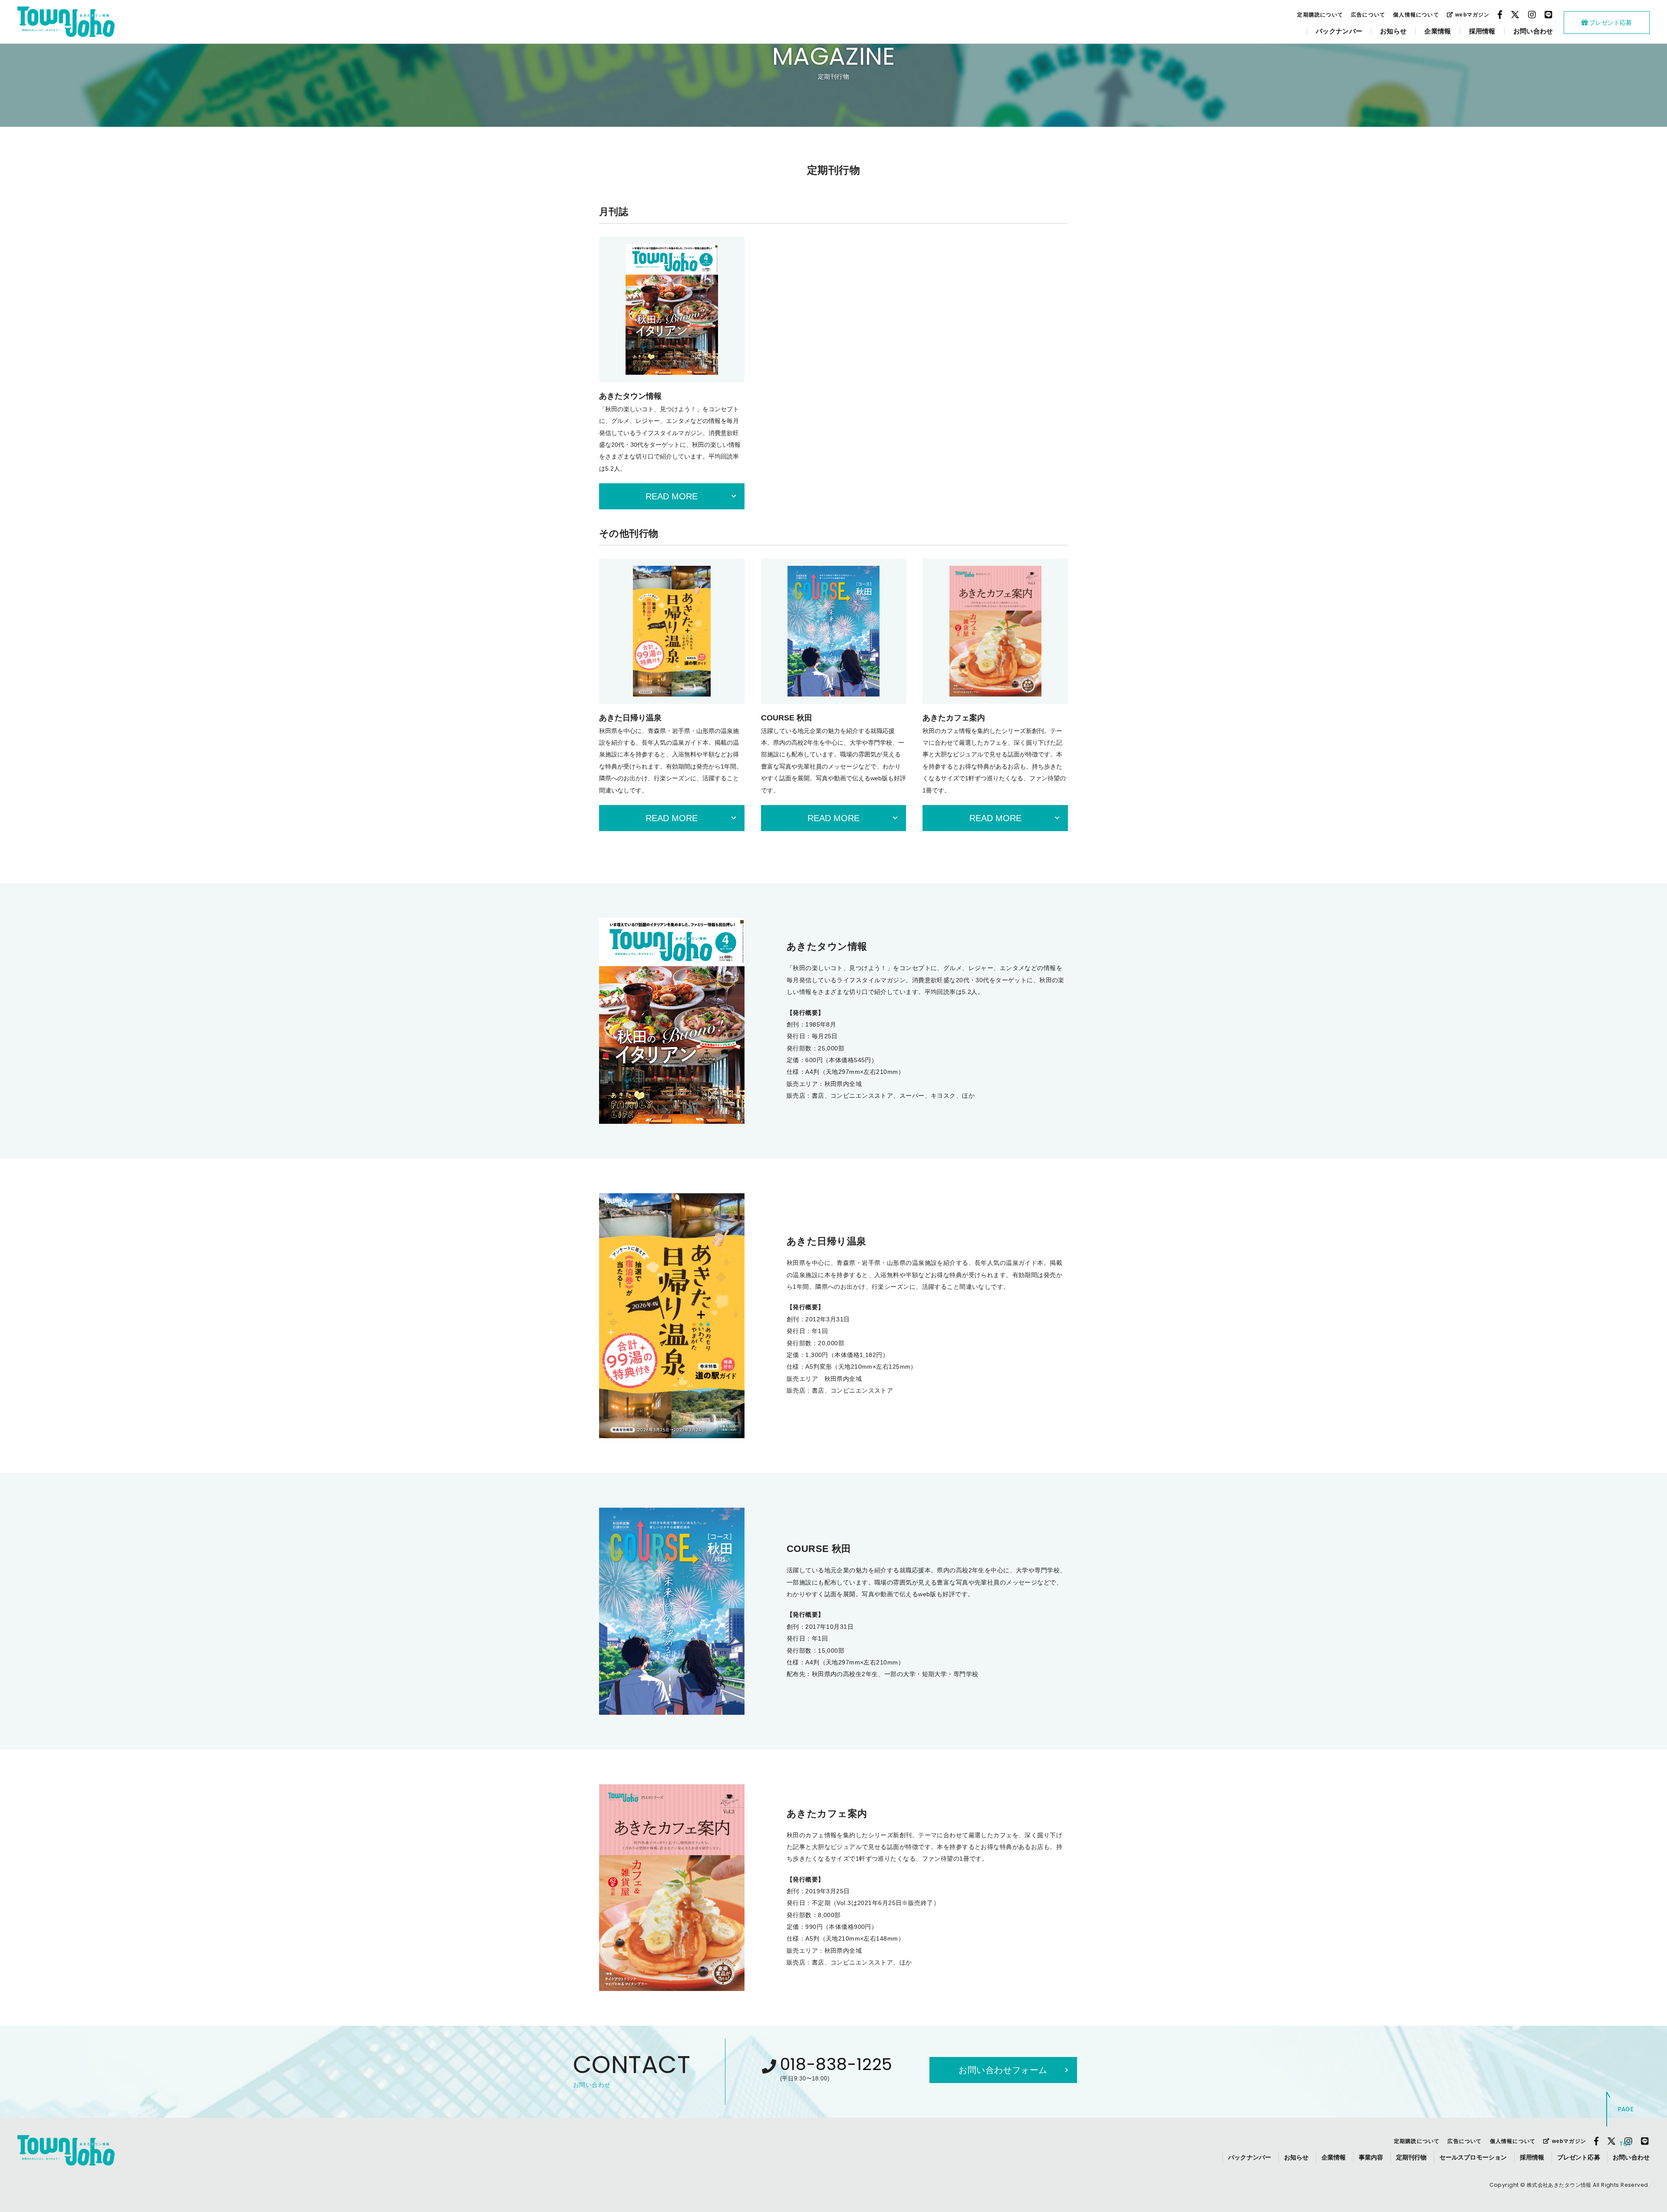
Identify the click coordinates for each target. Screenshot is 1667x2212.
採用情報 (1482, 31)
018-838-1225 (837, 2064)
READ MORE (672, 496)
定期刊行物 (1412, 2157)
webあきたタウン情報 (66, 22)
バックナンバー (1339, 31)
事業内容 (1371, 2157)
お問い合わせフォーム (1003, 2070)
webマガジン (1472, 15)
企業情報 (1438, 31)
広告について (1368, 15)
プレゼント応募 (1610, 23)
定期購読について (1320, 15)
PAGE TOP (1626, 2126)
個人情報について (1416, 15)
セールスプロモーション (1473, 2157)
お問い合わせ (1533, 31)
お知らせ (1393, 31)
